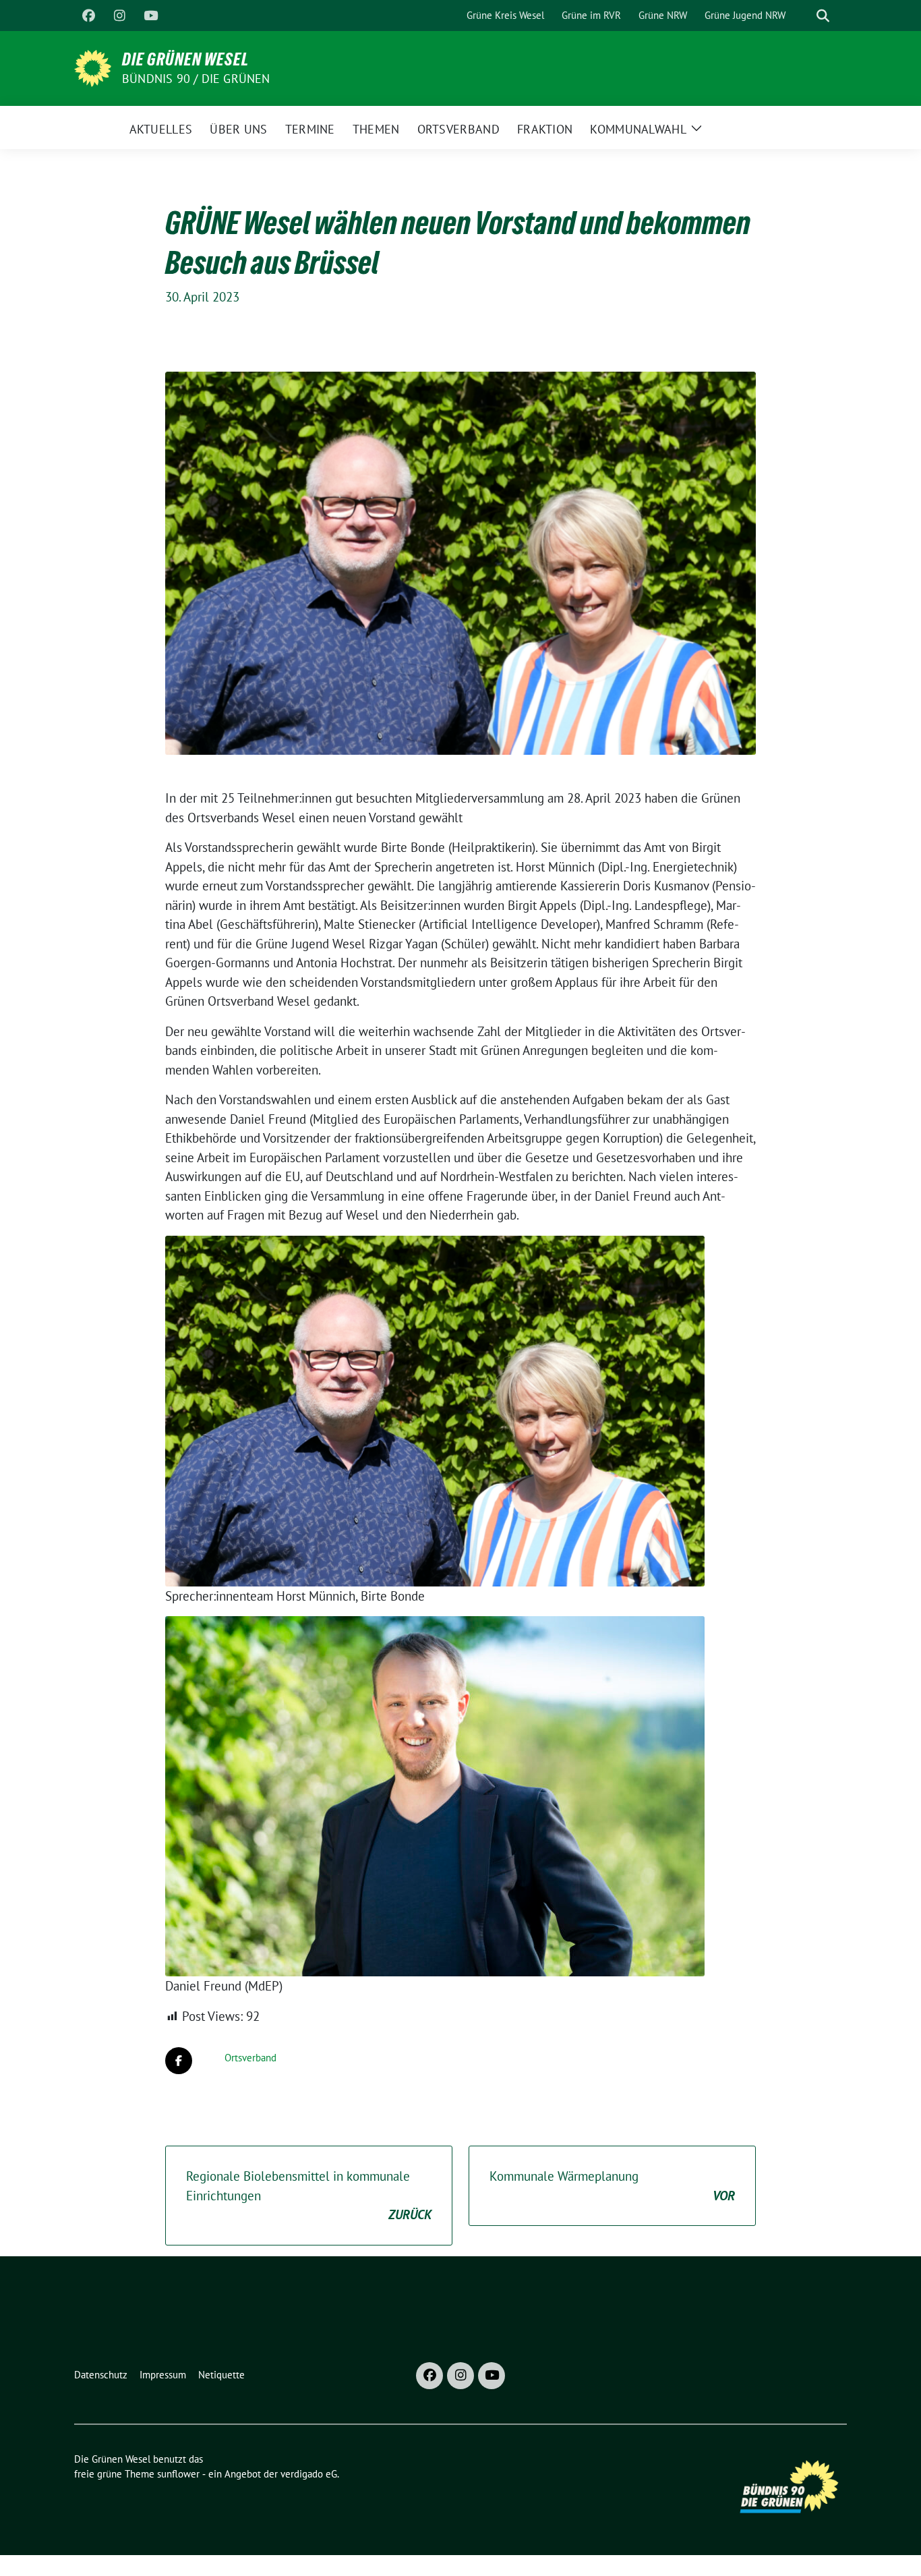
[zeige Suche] (823, 16)
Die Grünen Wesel (185, 59)
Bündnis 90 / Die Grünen (196, 79)
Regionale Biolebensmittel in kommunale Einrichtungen (309, 2195)
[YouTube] (150, 16)
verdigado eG (309, 2474)
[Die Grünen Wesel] (93, 67)
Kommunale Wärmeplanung (612, 2186)
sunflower (178, 2474)
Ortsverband (250, 2058)
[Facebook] (88, 16)
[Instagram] (119, 16)
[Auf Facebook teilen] (179, 2061)
